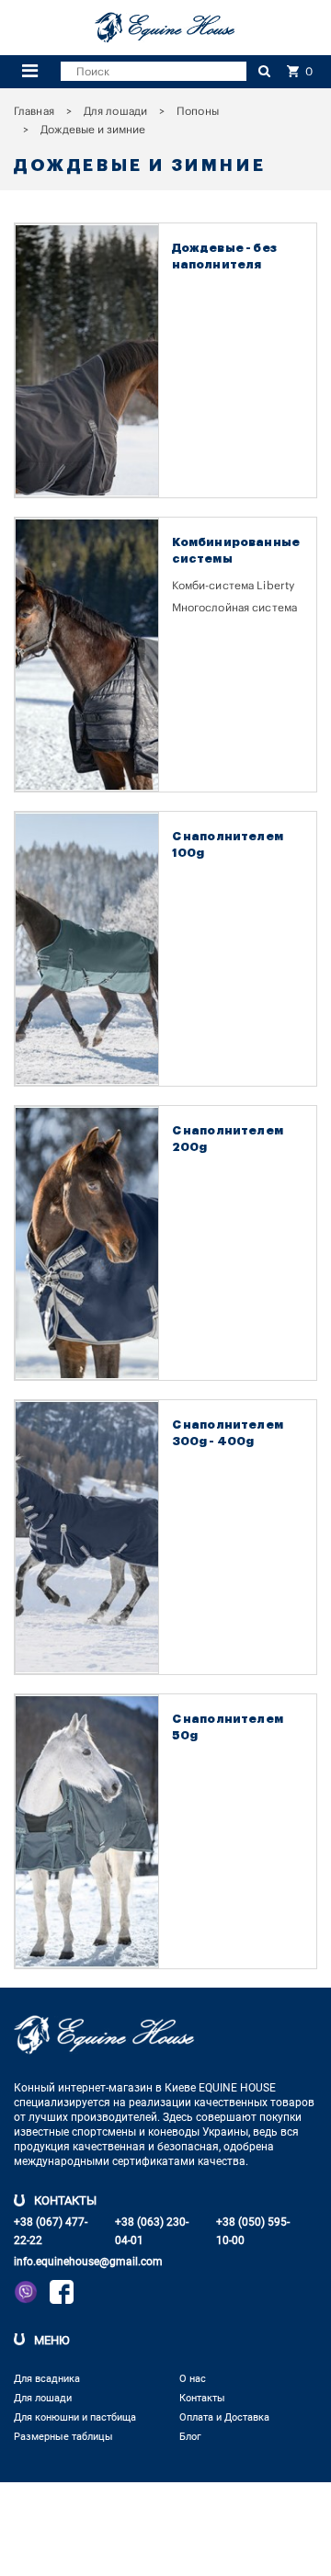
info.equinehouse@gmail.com (88, 2262)
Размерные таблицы (63, 2437)
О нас (193, 2379)
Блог (190, 2437)
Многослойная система (235, 608)
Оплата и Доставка (224, 2417)
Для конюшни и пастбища (75, 2417)
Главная (34, 111)
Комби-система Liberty (234, 586)
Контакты (202, 2398)
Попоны (198, 111)
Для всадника (47, 2379)
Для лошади (115, 111)
